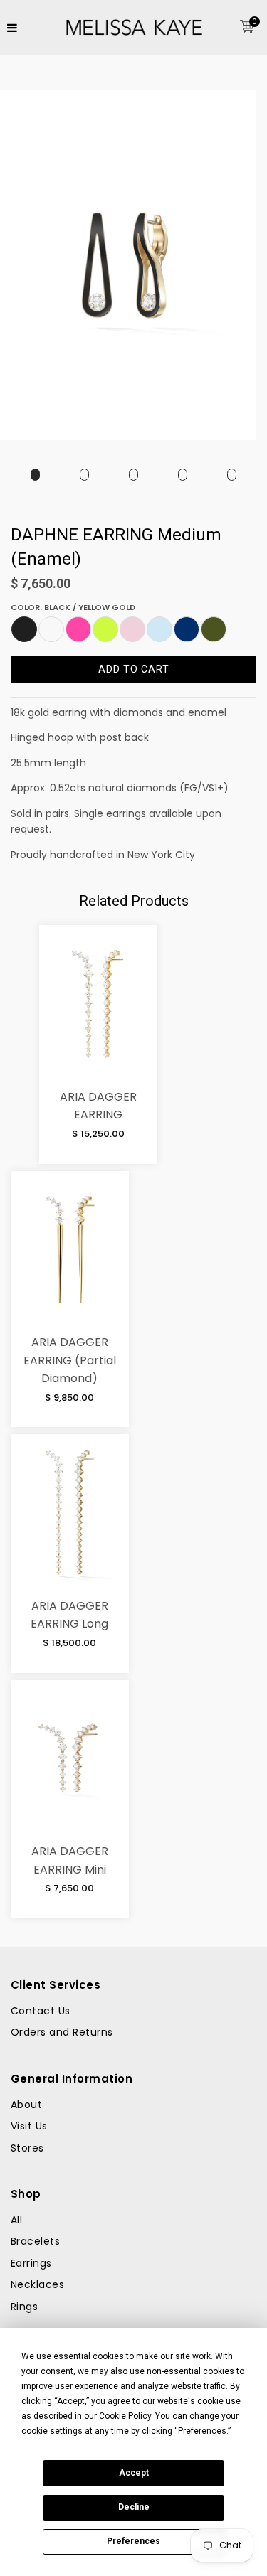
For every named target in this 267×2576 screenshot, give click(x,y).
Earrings (31, 2263)
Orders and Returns (62, 2032)
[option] (35, 475)
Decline (134, 2507)
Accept (134, 2473)
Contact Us (41, 2011)
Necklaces (37, 2284)
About (26, 2105)
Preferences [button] (202, 2431)
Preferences (133, 2541)
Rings (24, 2307)
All (16, 2220)
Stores (27, 2148)
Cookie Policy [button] (125, 2416)
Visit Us (29, 2126)
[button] (24, 629)
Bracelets (35, 2241)
